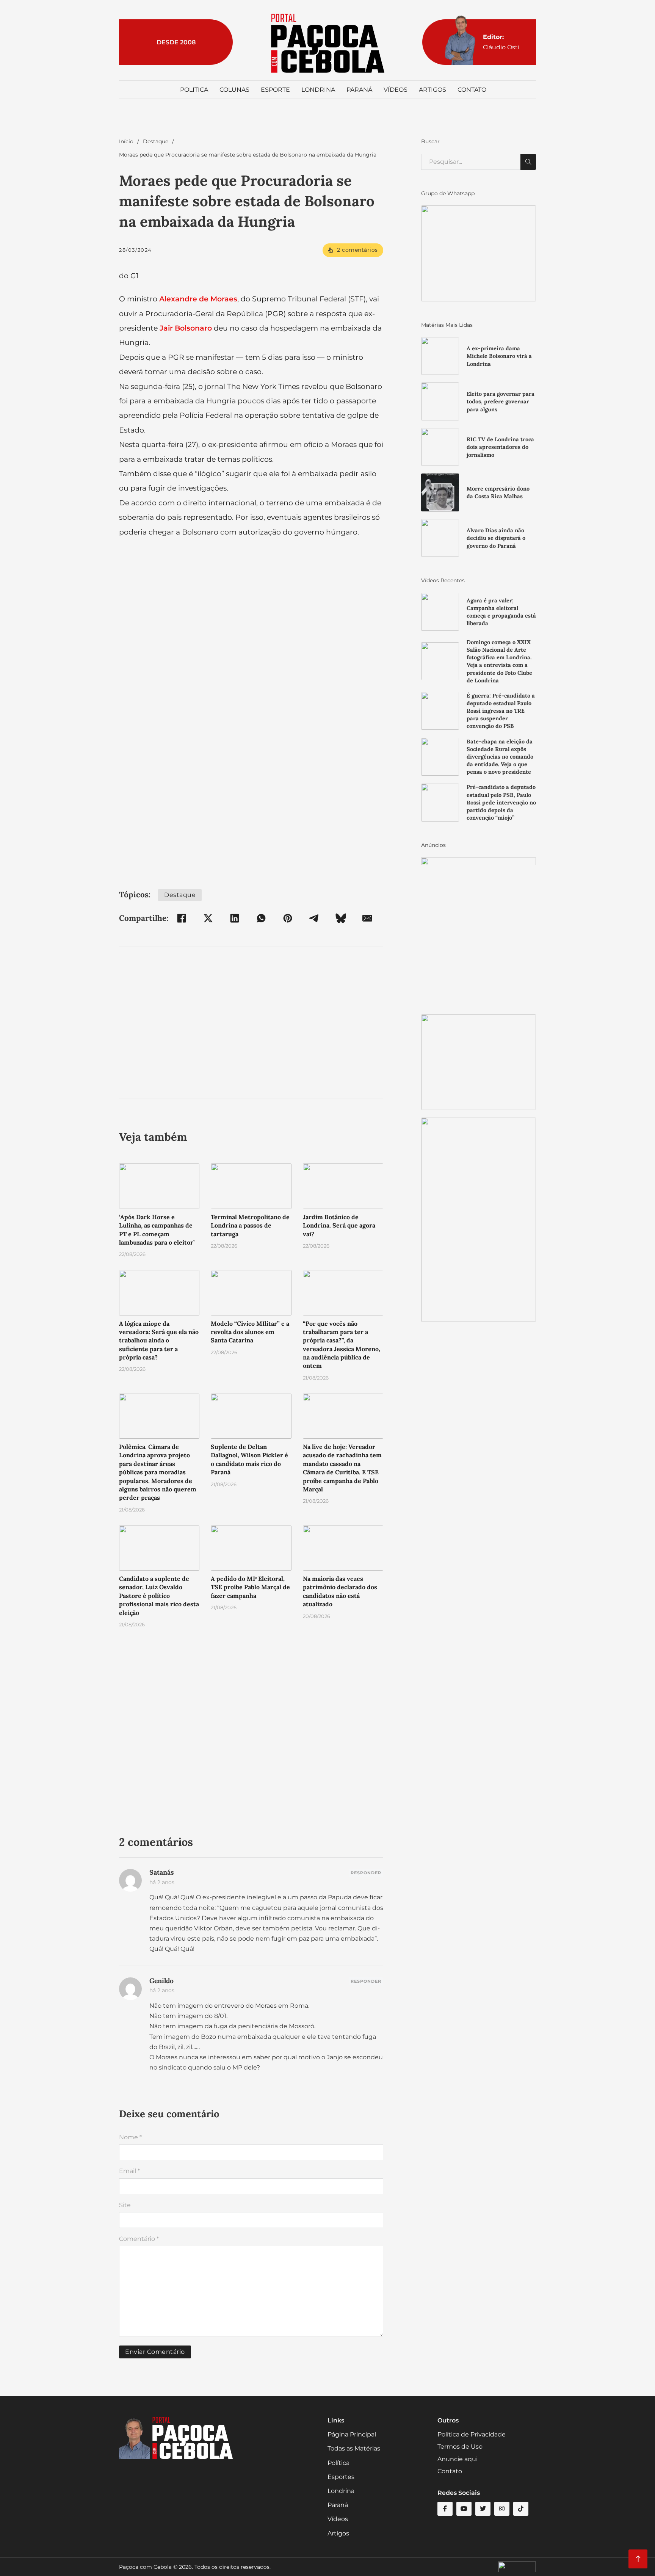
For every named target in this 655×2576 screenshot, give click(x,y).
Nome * (130, 2137)
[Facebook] (182, 918)
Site (125, 2205)
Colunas (234, 90)
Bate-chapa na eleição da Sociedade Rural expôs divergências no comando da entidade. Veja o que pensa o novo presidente (500, 757)
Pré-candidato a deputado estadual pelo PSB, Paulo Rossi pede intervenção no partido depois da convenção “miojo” (501, 802)
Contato (472, 90)
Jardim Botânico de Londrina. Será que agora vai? (339, 1225)
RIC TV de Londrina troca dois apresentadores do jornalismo (500, 447)
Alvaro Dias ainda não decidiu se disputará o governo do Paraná (496, 538)
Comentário (139, 2239)
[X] (208, 918)
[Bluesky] (341, 918)
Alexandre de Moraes (198, 299)
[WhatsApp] (261, 918)
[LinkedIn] (235, 918)
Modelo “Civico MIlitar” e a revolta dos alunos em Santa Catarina (250, 1332)
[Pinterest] (288, 918)
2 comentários (357, 250)
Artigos (432, 90)
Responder (366, 1873)
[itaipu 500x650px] (479, 932)
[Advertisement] (251, 638)
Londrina (318, 90)
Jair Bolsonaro (186, 328)
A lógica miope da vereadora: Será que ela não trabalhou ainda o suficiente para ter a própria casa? (159, 1341)
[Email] (367, 918)
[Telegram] (314, 918)
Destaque (156, 141)
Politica (194, 90)
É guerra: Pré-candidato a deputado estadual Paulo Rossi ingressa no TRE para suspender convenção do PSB (501, 711)
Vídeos (396, 90)
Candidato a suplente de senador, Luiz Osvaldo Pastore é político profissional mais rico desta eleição (159, 1596)
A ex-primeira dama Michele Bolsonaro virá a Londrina (499, 356)
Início (126, 141)
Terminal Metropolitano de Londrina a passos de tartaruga (250, 1225)
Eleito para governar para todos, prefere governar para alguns (501, 401)
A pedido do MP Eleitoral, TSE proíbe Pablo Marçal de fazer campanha (250, 1587)
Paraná (359, 90)
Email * (129, 2171)
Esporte (275, 90)
